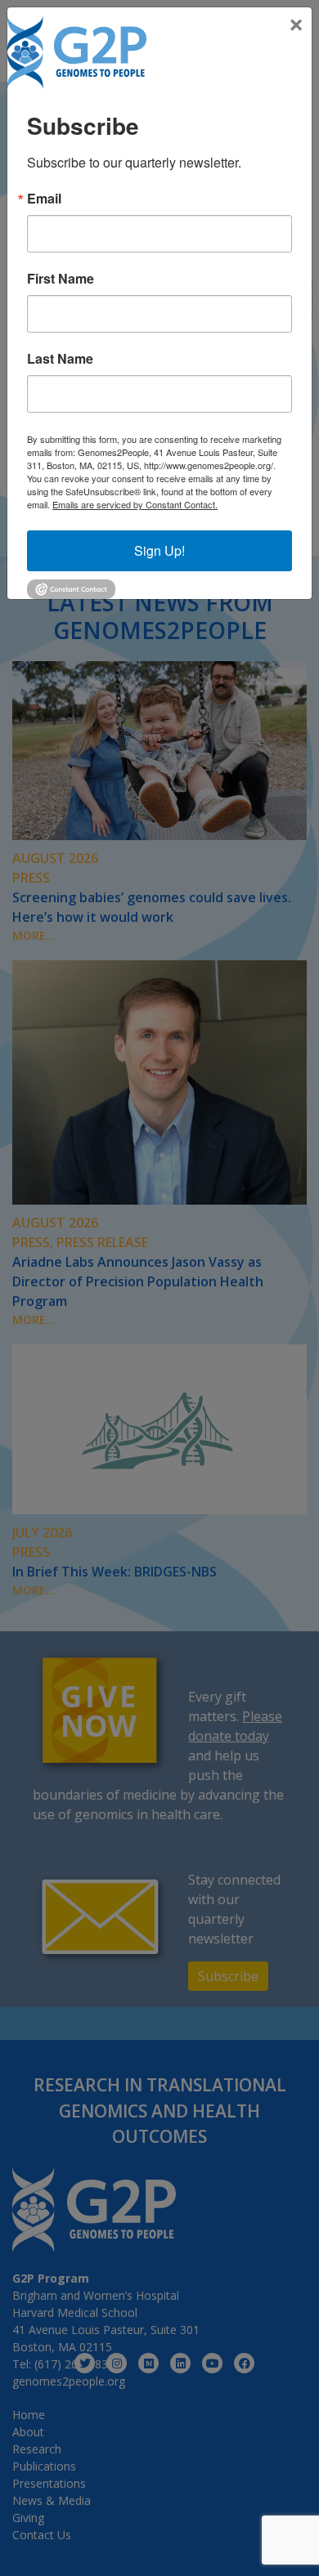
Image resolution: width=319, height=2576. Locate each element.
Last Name (60, 359)
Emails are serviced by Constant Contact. (135, 504)
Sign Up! (159, 550)
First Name (61, 279)
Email (44, 199)
